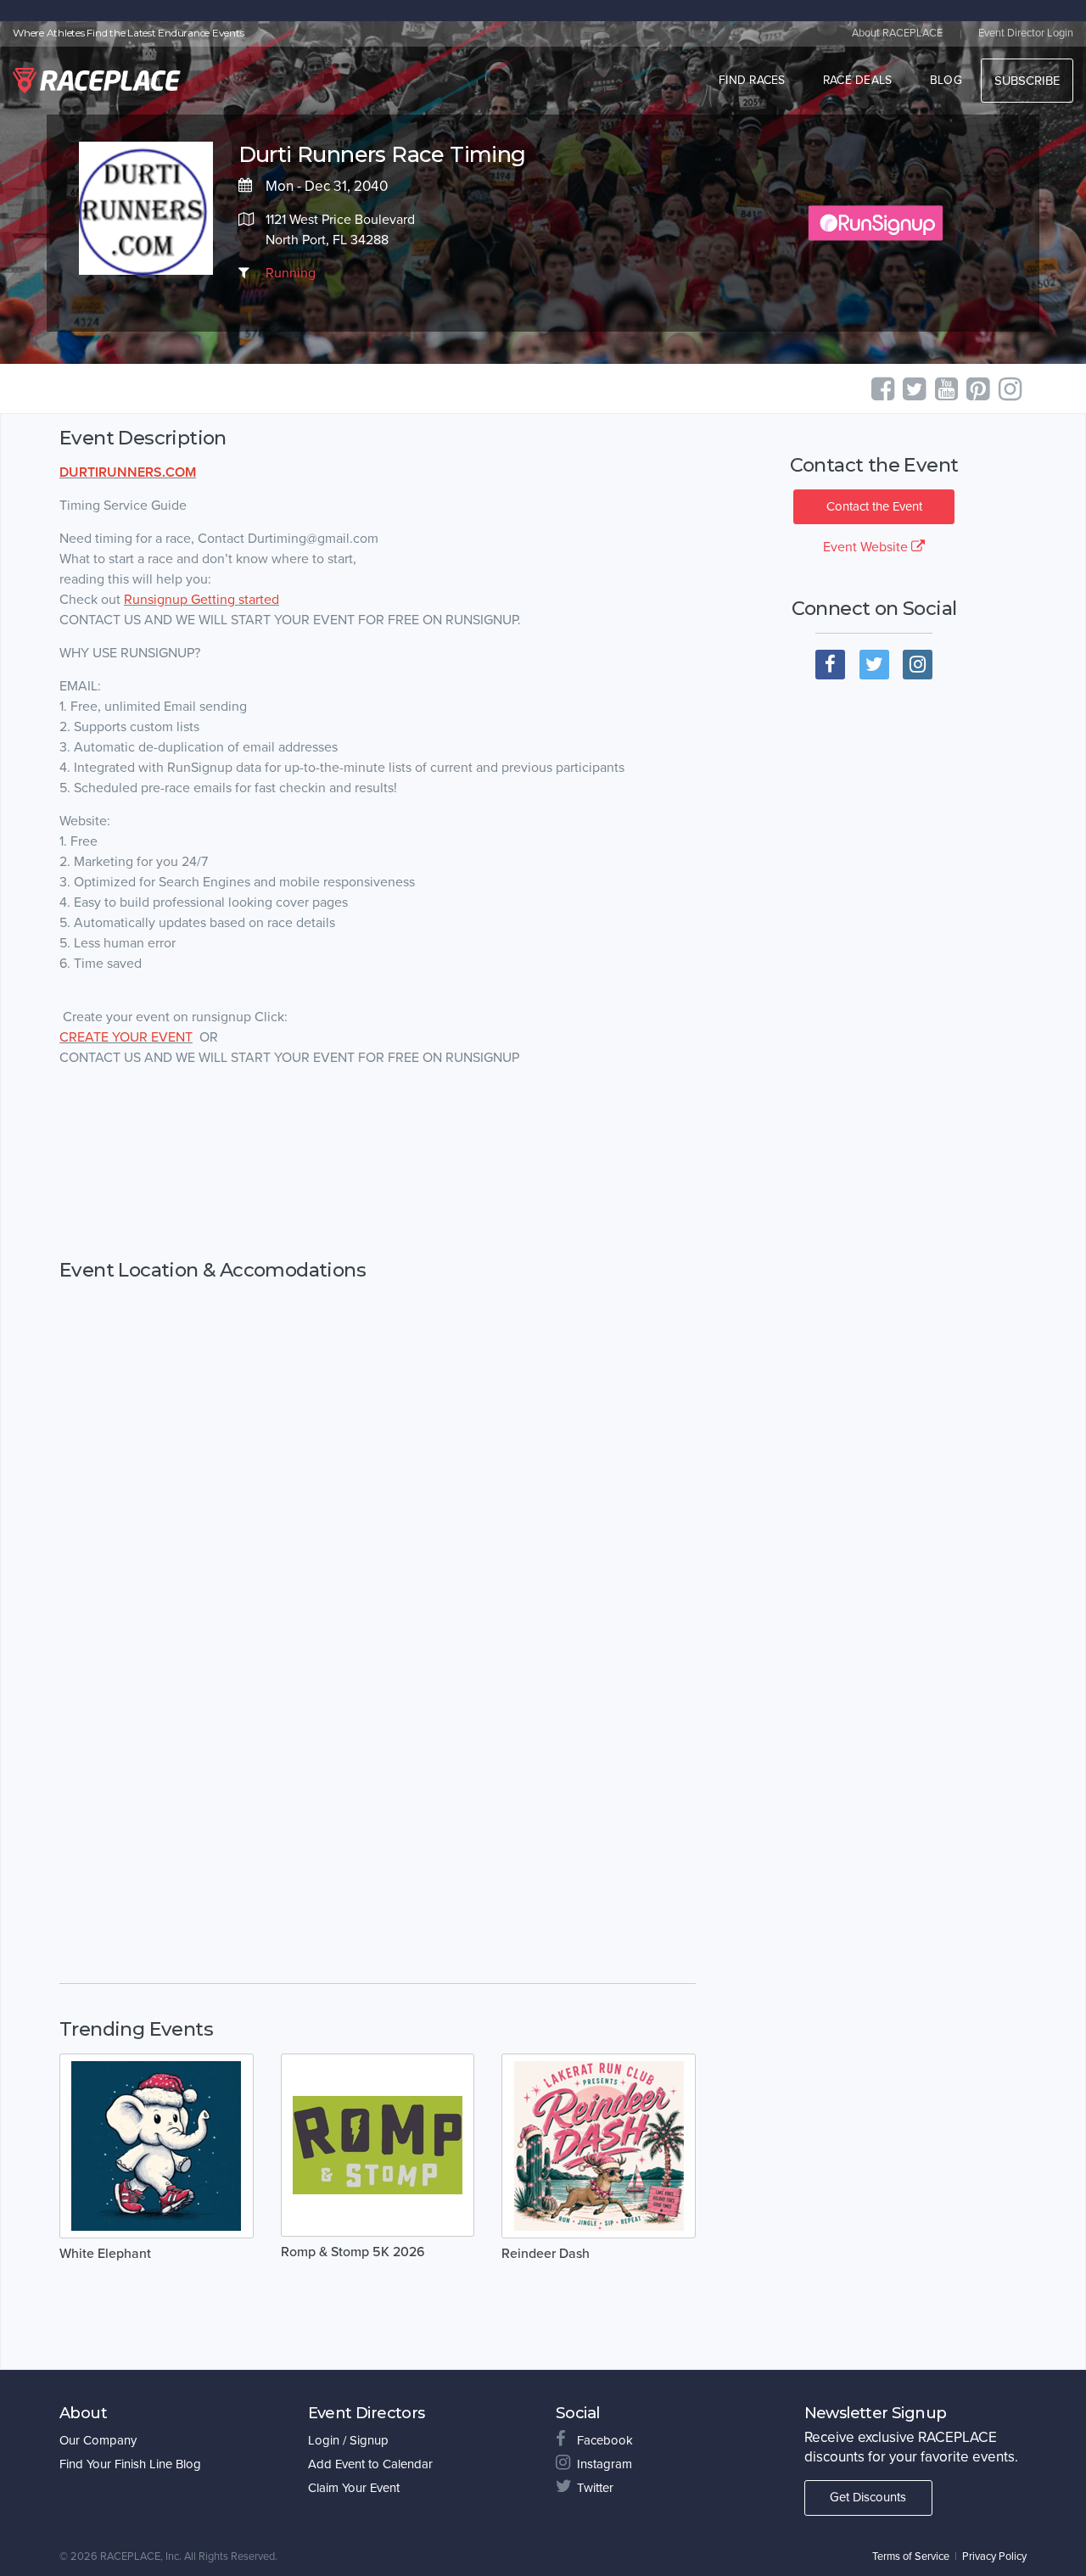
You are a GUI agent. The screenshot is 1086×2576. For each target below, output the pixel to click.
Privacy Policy (994, 2556)
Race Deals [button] (858, 80)
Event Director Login (1026, 33)
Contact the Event (874, 506)
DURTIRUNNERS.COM (128, 472)
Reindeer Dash (546, 2254)
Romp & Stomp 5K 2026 (353, 2252)
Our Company (98, 2440)
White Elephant (105, 2254)
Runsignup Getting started (202, 600)
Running (291, 273)
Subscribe (1027, 81)
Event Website (867, 547)
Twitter (595, 2488)
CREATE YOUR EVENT (126, 1037)
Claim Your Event (354, 2488)
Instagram (605, 2464)
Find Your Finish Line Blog (130, 2464)
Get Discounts (868, 2497)
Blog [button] (946, 80)
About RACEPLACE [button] (897, 33)
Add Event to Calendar (370, 2464)
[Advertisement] (378, 1164)
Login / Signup (348, 2440)
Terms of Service (911, 2556)
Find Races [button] (752, 80)
